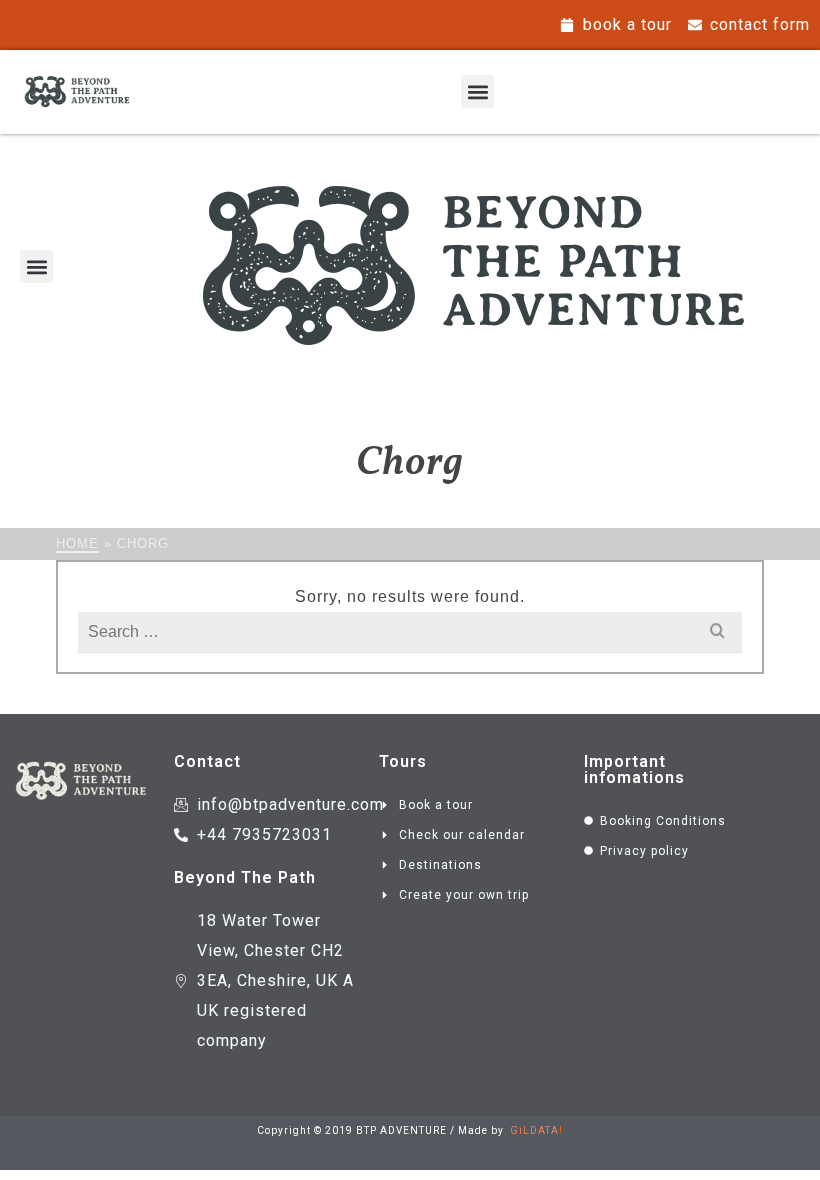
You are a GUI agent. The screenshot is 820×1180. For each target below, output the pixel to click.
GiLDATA (534, 1130)
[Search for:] (410, 631)
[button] (477, 91)
